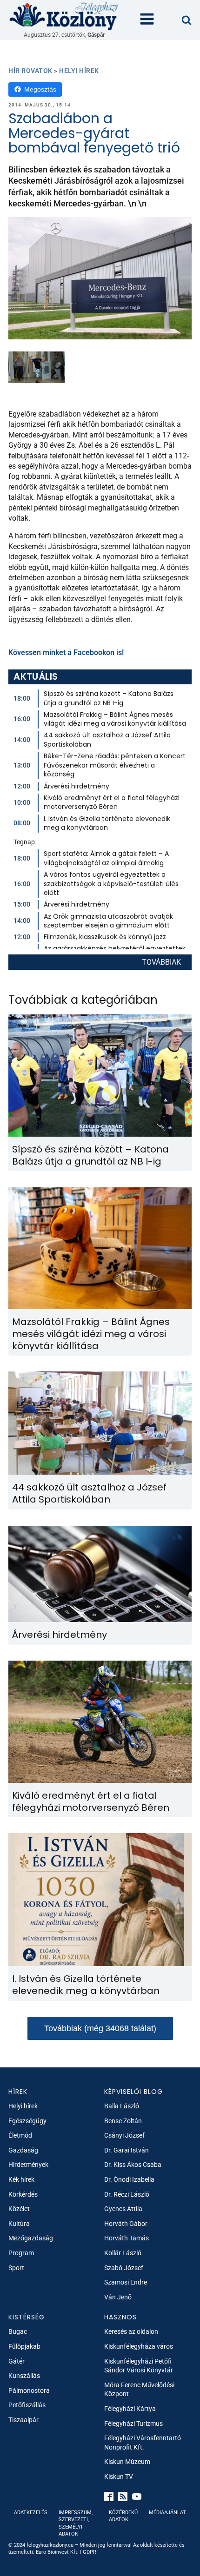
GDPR (90, 2552)
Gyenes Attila (123, 2209)
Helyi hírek (79, 71)
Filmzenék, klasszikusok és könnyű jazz (105, 937)
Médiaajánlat (167, 2513)
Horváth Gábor (126, 2224)
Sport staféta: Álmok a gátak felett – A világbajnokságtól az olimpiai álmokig (106, 858)
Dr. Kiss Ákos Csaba (133, 2165)
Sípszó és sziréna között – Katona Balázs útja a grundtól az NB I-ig (109, 698)
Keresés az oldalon (131, 2331)
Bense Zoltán (123, 2121)
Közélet (19, 2209)
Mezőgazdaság (31, 2238)
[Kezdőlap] (64, 16)
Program (21, 2253)
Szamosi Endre (126, 2282)
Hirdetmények (28, 2165)
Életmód (20, 2135)
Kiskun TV (119, 2477)
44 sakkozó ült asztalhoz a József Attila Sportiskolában (107, 740)
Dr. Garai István (127, 2150)
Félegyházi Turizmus (133, 2424)
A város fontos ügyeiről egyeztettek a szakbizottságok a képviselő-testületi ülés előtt (111, 884)
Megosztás (40, 89)
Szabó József (124, 2268)
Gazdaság (23, 2150)
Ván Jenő (118, 2297)
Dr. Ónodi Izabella (129, 2179)
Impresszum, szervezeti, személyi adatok (76, 2523)
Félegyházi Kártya (130, 2409)
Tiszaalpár (23, 2420)
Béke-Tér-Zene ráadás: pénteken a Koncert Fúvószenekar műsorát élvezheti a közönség (115, 765)
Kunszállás (24, 2376)
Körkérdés (23, 2194)
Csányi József (124, 2135)
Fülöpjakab (24, 2346)
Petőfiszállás (27, 2405)
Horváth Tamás (127, 2238)
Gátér (17, 2361)
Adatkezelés (31, 2513)
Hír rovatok (30, 71)
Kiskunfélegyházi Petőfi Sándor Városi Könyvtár (139, 2366)
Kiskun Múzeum (127, 2462)
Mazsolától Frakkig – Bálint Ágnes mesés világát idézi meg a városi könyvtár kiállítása (115, 719)
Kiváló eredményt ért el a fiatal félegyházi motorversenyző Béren (112, 802)
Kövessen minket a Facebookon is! (66, 652)
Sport (16, 2268)
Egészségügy (27, 2121)
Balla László (122, 2106)
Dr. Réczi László (127, 2194)
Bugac (18, 2331)
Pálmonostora (29, 2391)
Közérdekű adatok (123, 2516)
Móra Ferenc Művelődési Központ (139, 2390)
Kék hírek (21, 2179)
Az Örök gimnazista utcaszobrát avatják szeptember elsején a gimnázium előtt (108, 921)
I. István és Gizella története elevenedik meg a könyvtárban (107, 823)
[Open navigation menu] (147, 20)
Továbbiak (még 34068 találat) (100, 2028)
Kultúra (19, 2224)
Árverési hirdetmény (77, 786)
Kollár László (123, 2253)
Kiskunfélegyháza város (139, 2346)
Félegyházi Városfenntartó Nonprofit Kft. (143, 2443)
